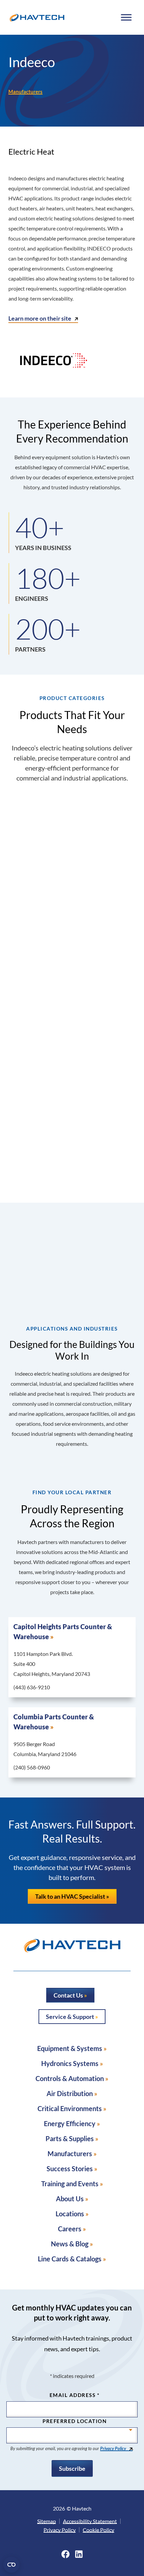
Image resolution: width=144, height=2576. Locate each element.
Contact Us (68, 1995)
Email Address (75, 2395)
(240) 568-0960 (32, 1767)
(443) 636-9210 (32, 1687)
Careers (70, 2229)
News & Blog (70, 2244)
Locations (70, 2214)
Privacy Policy (113, 2448)
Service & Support (70, 2017)
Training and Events (70, 2184)
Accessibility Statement (90, 2521)
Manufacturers (25, 92)
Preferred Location (75, 2421)
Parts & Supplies (70, 2138)
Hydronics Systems (70, 2063)
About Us (70, 2199)
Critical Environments (70, 2108)
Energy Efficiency (70, 2123)
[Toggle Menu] (126, 17)
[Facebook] (65, 2554)
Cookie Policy (98, 2530)
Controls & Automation (70, 2078)
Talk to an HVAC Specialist (70, 1896)
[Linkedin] (79, 2554)
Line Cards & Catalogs (70, 2259)
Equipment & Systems (70, 2048)
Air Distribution (70, 2093)
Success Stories (70, 2169)
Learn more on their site (40, 318)
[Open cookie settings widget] (11, 2565)
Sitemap (47, 2521)
